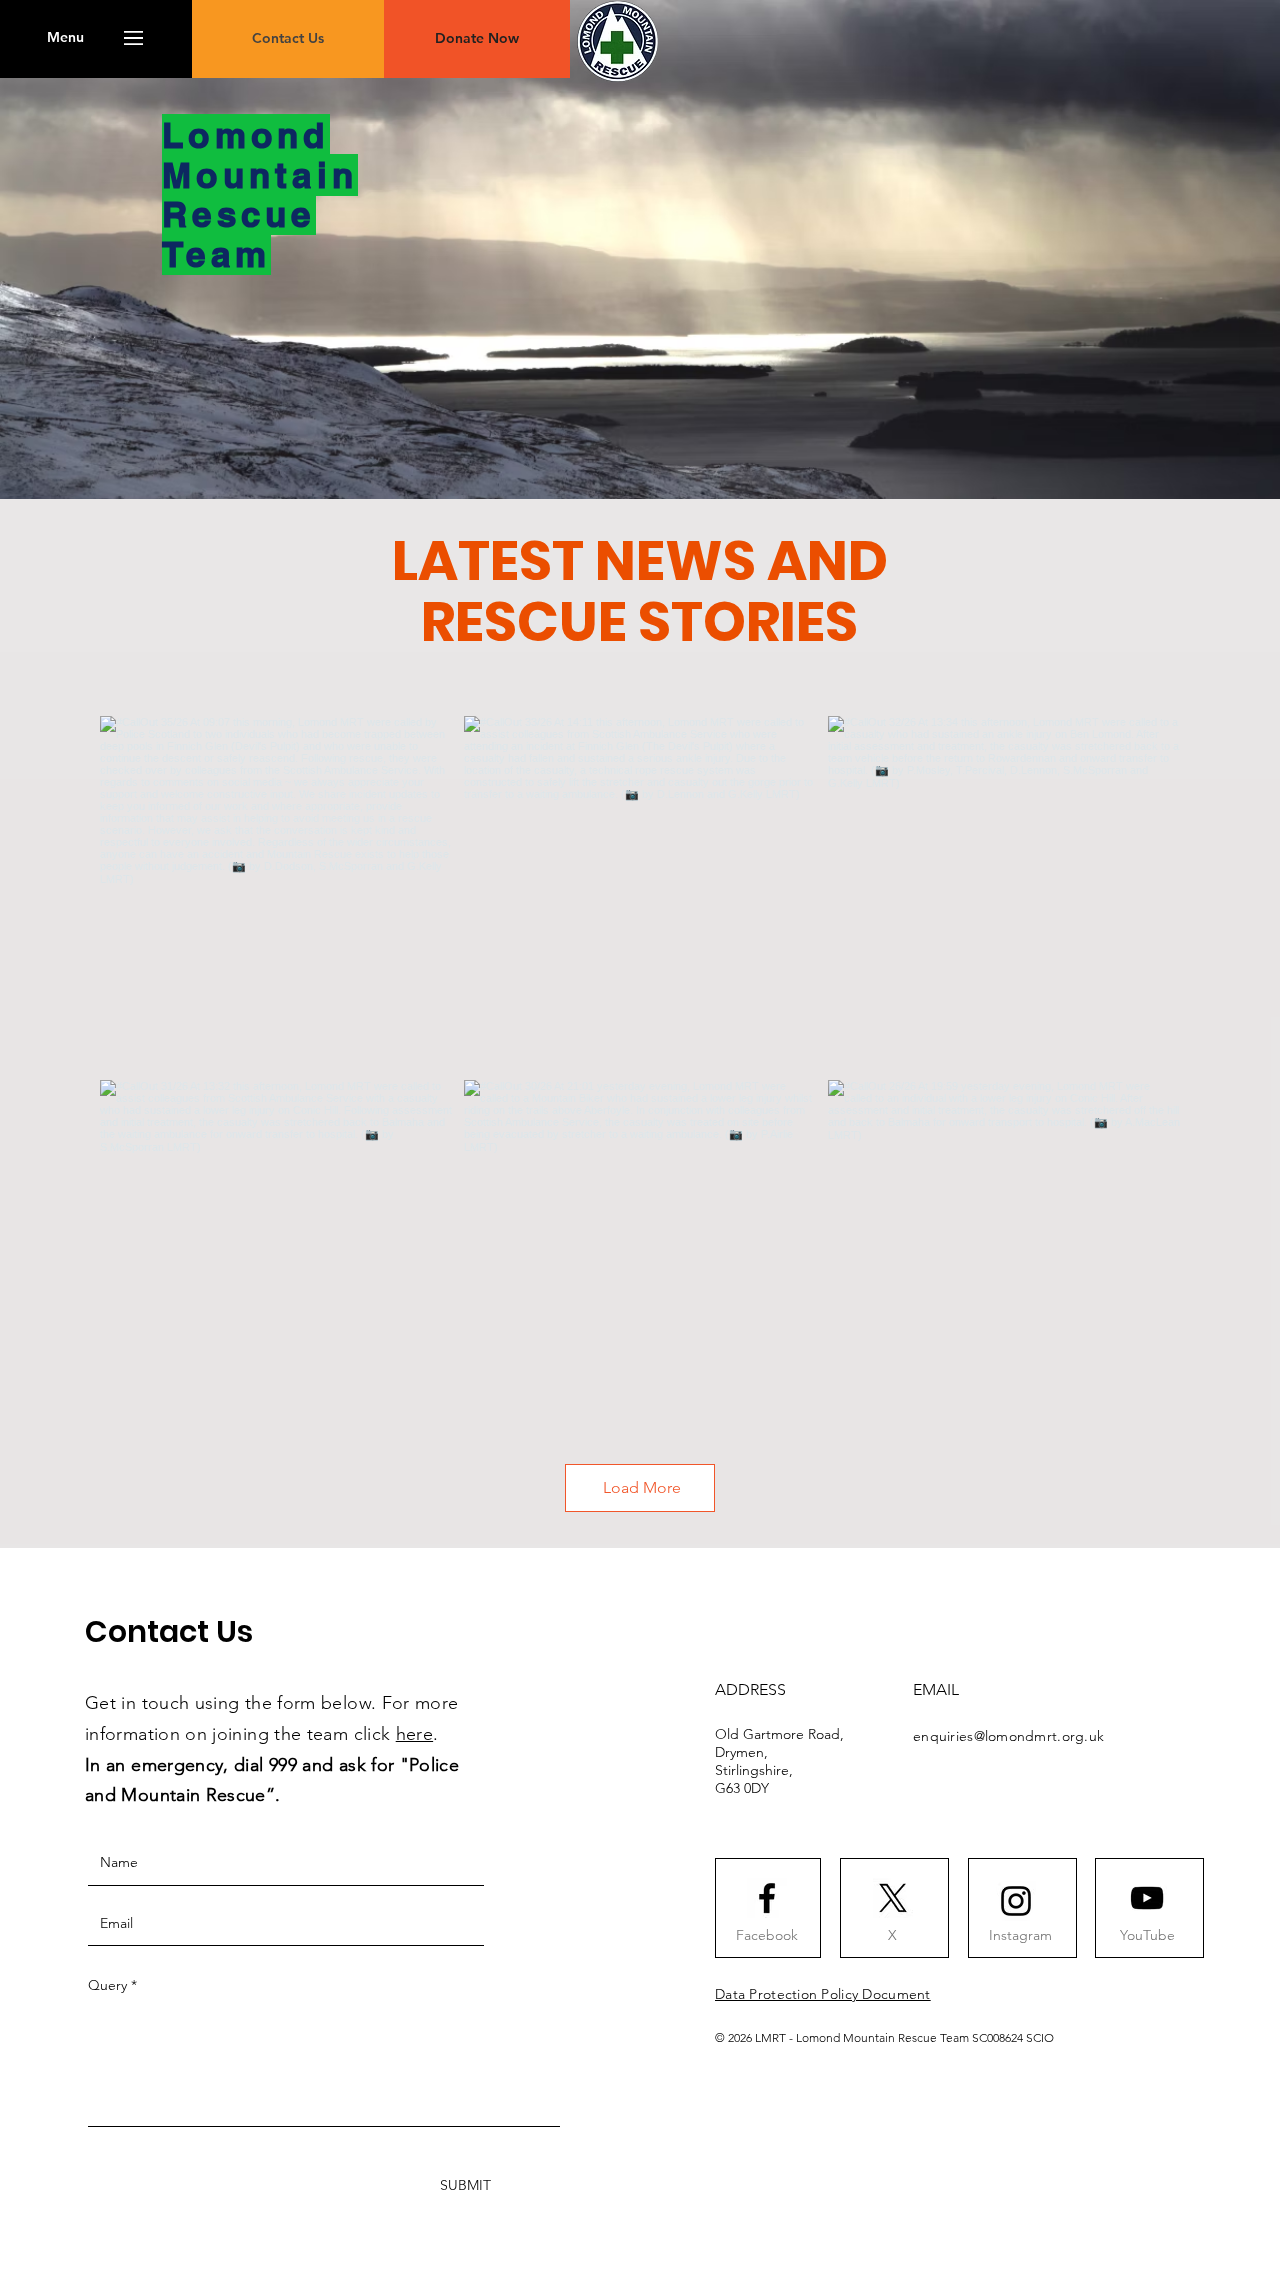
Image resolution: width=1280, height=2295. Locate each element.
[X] (893, 1898)
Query (107, 1985)
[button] (65, 38)
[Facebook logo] (767, 1898)
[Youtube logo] (1147, 1898)
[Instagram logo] (1016, 1901)
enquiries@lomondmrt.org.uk (1008, 1736)
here (414, 1734)
